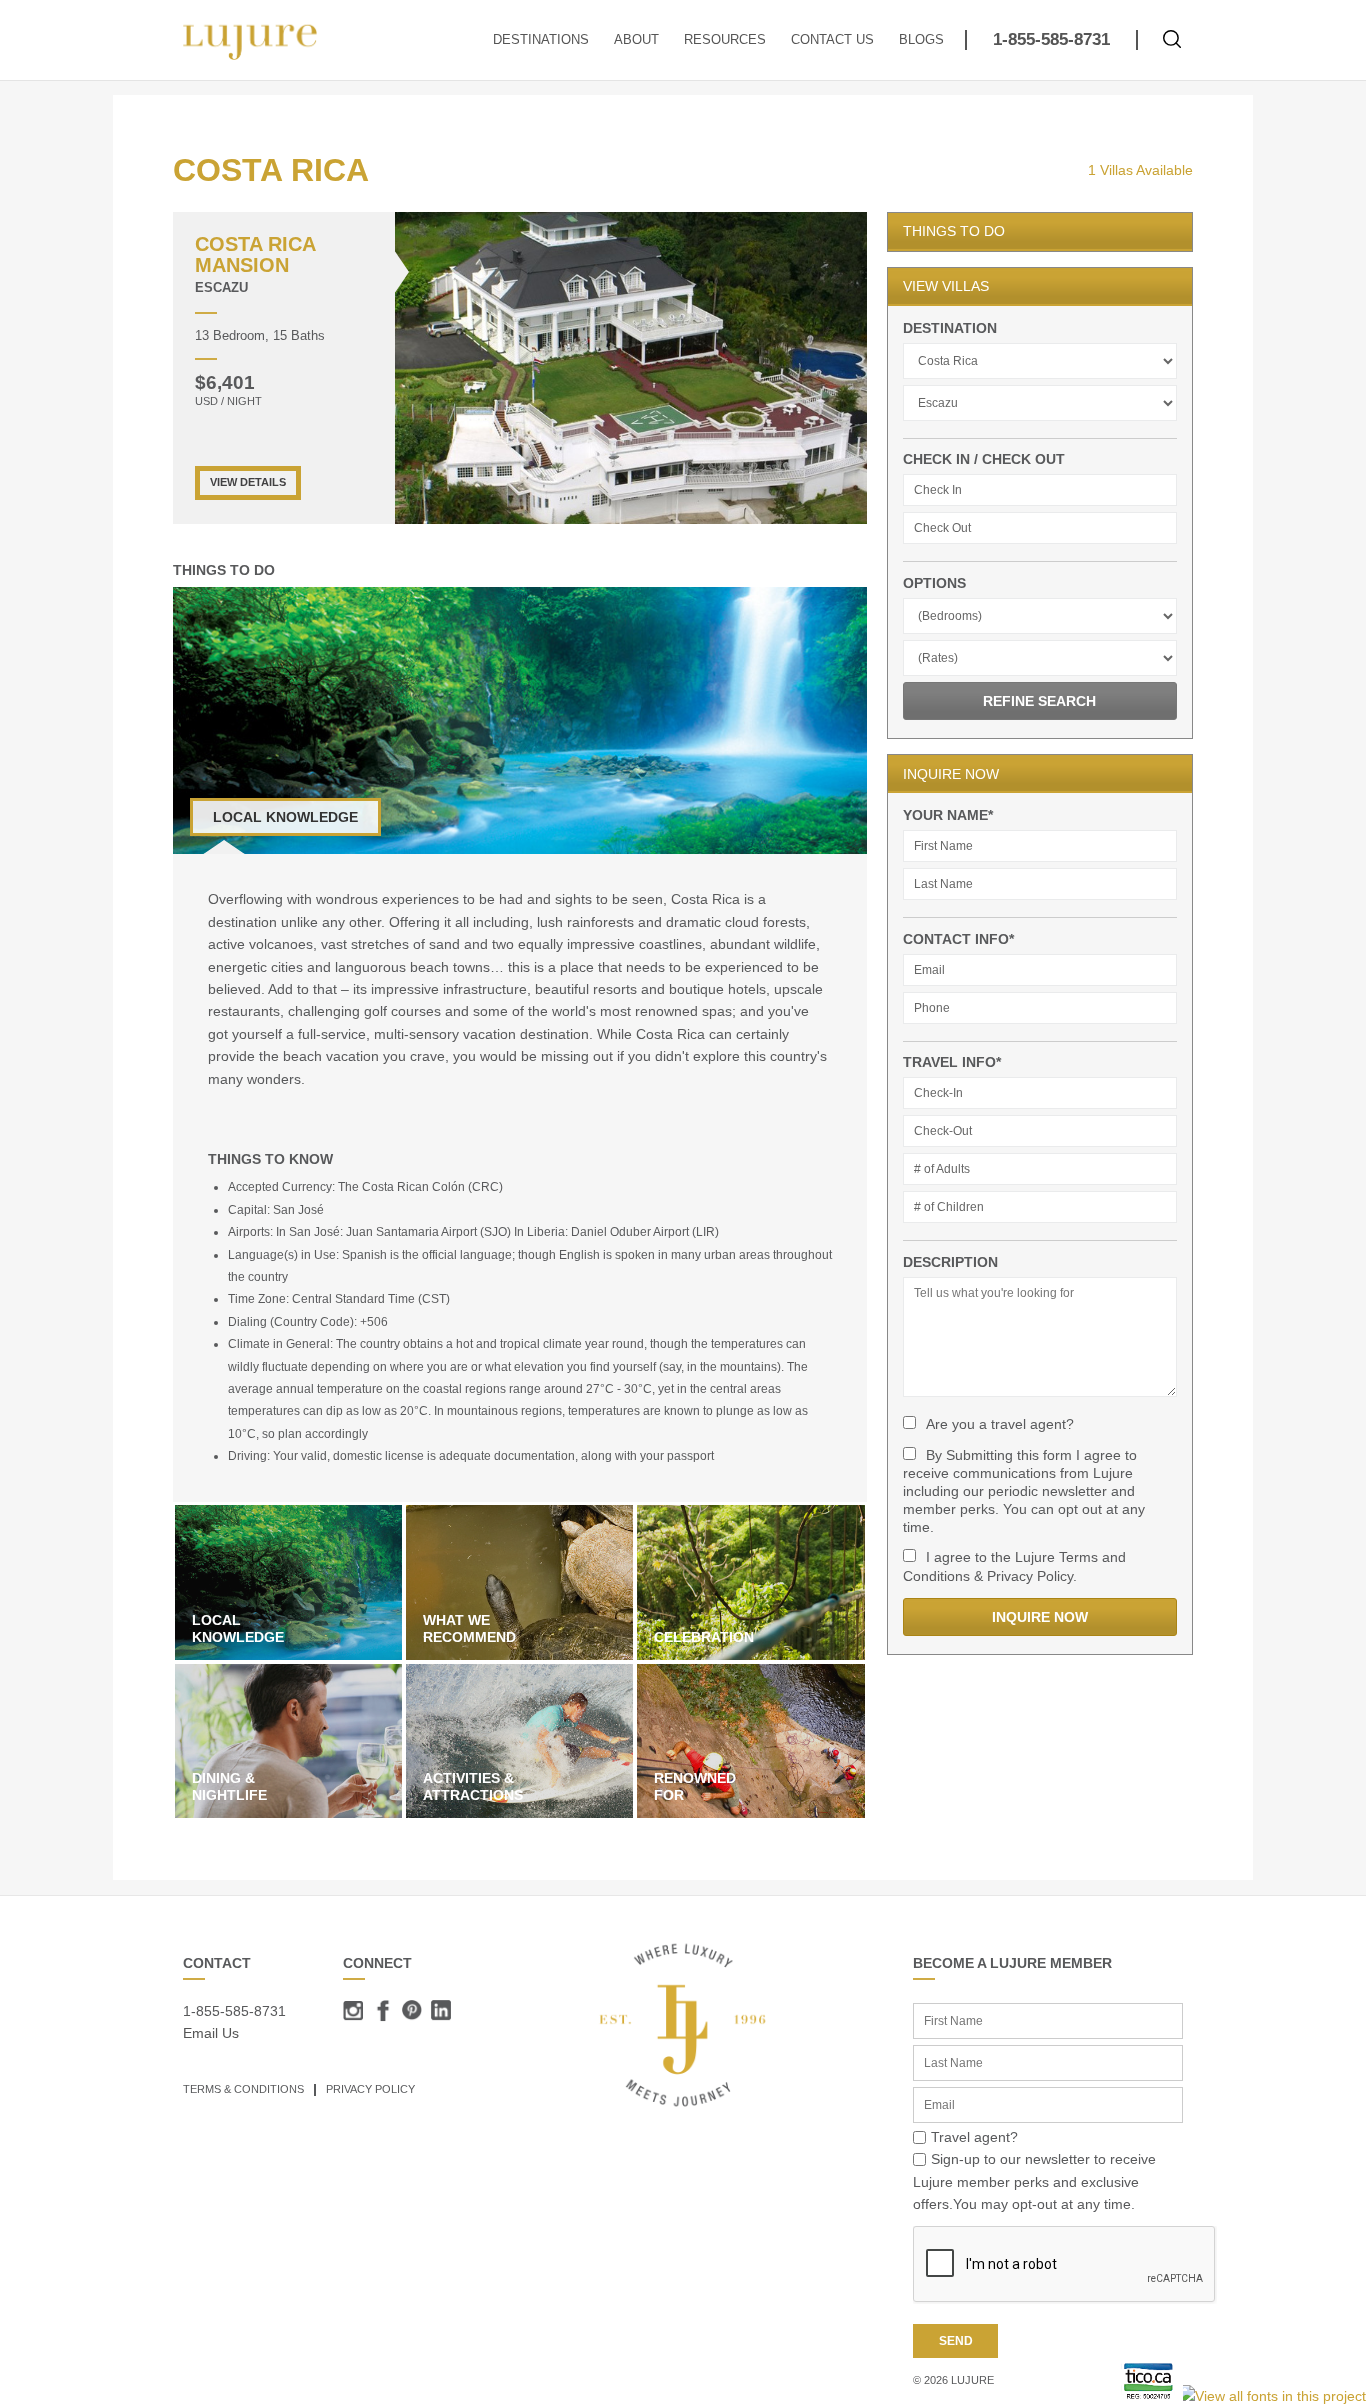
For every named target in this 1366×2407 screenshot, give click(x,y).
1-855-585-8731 (1051, 39)
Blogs (921, 40)
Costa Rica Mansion (255, 254)
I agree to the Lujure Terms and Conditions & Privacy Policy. (1014, 1566)
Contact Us (832, 40)
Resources (725, 40)
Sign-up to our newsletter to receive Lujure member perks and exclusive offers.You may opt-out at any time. (1034, 2181)
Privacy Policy (370, 2089)
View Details (248, 482)
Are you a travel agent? (1000, 1424)
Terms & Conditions (243, 2089)
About (636, 40)
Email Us (211, 2033)
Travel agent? (974, 2137)
